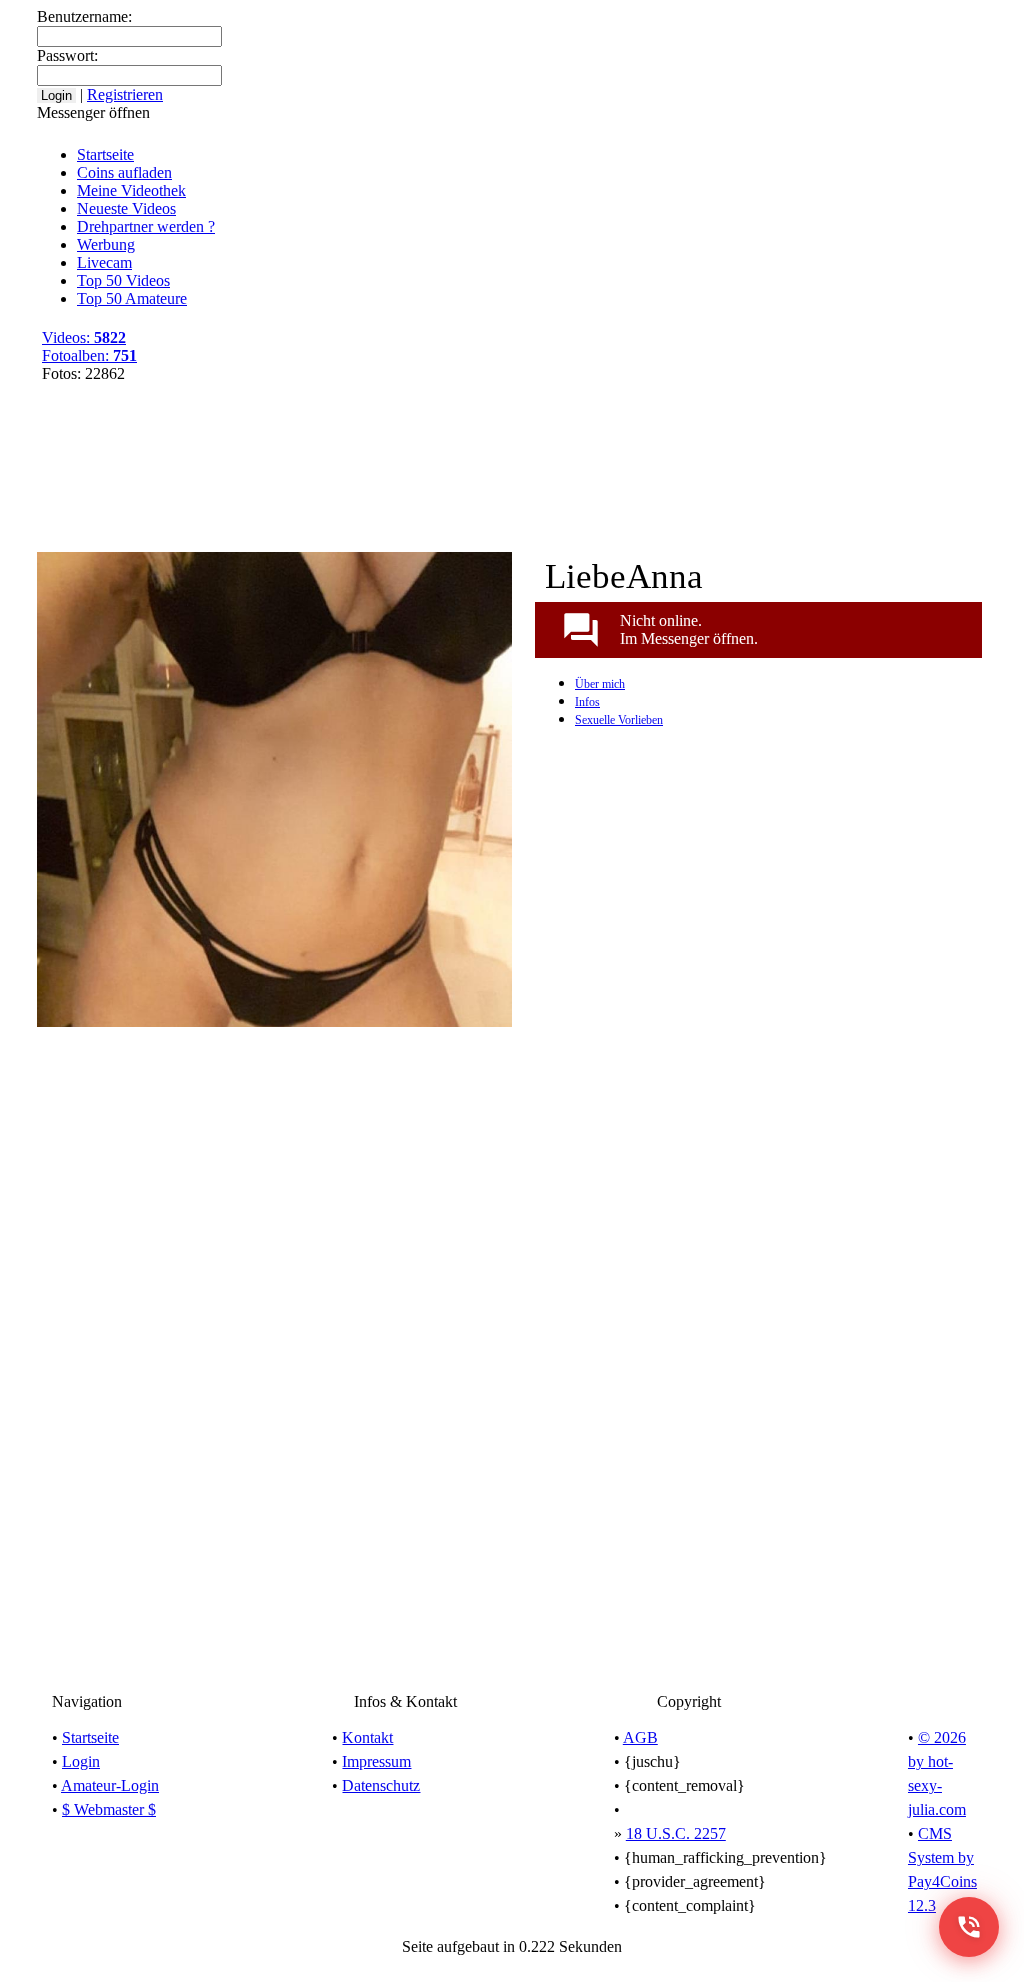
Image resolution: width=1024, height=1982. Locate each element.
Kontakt (367, 1737)
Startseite (105, 154)
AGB (640, 1737)
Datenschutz (381, 1785)
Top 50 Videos (123, 280)
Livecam (104, 262)
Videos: (84, 337)
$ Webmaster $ (109, 1809)
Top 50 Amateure (132, 298)
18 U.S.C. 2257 (676, 1833)
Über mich (600, 684)
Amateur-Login (110, 1785)
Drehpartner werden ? (146, 226)
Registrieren (603, 18)
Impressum (376, 1761)
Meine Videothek (492, 18)
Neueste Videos (126, 208)
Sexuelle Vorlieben (619, 720)
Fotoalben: (89, 355)
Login (81, 1761)
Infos (587, 702)
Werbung (106, 244)
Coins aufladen (124, 172)
